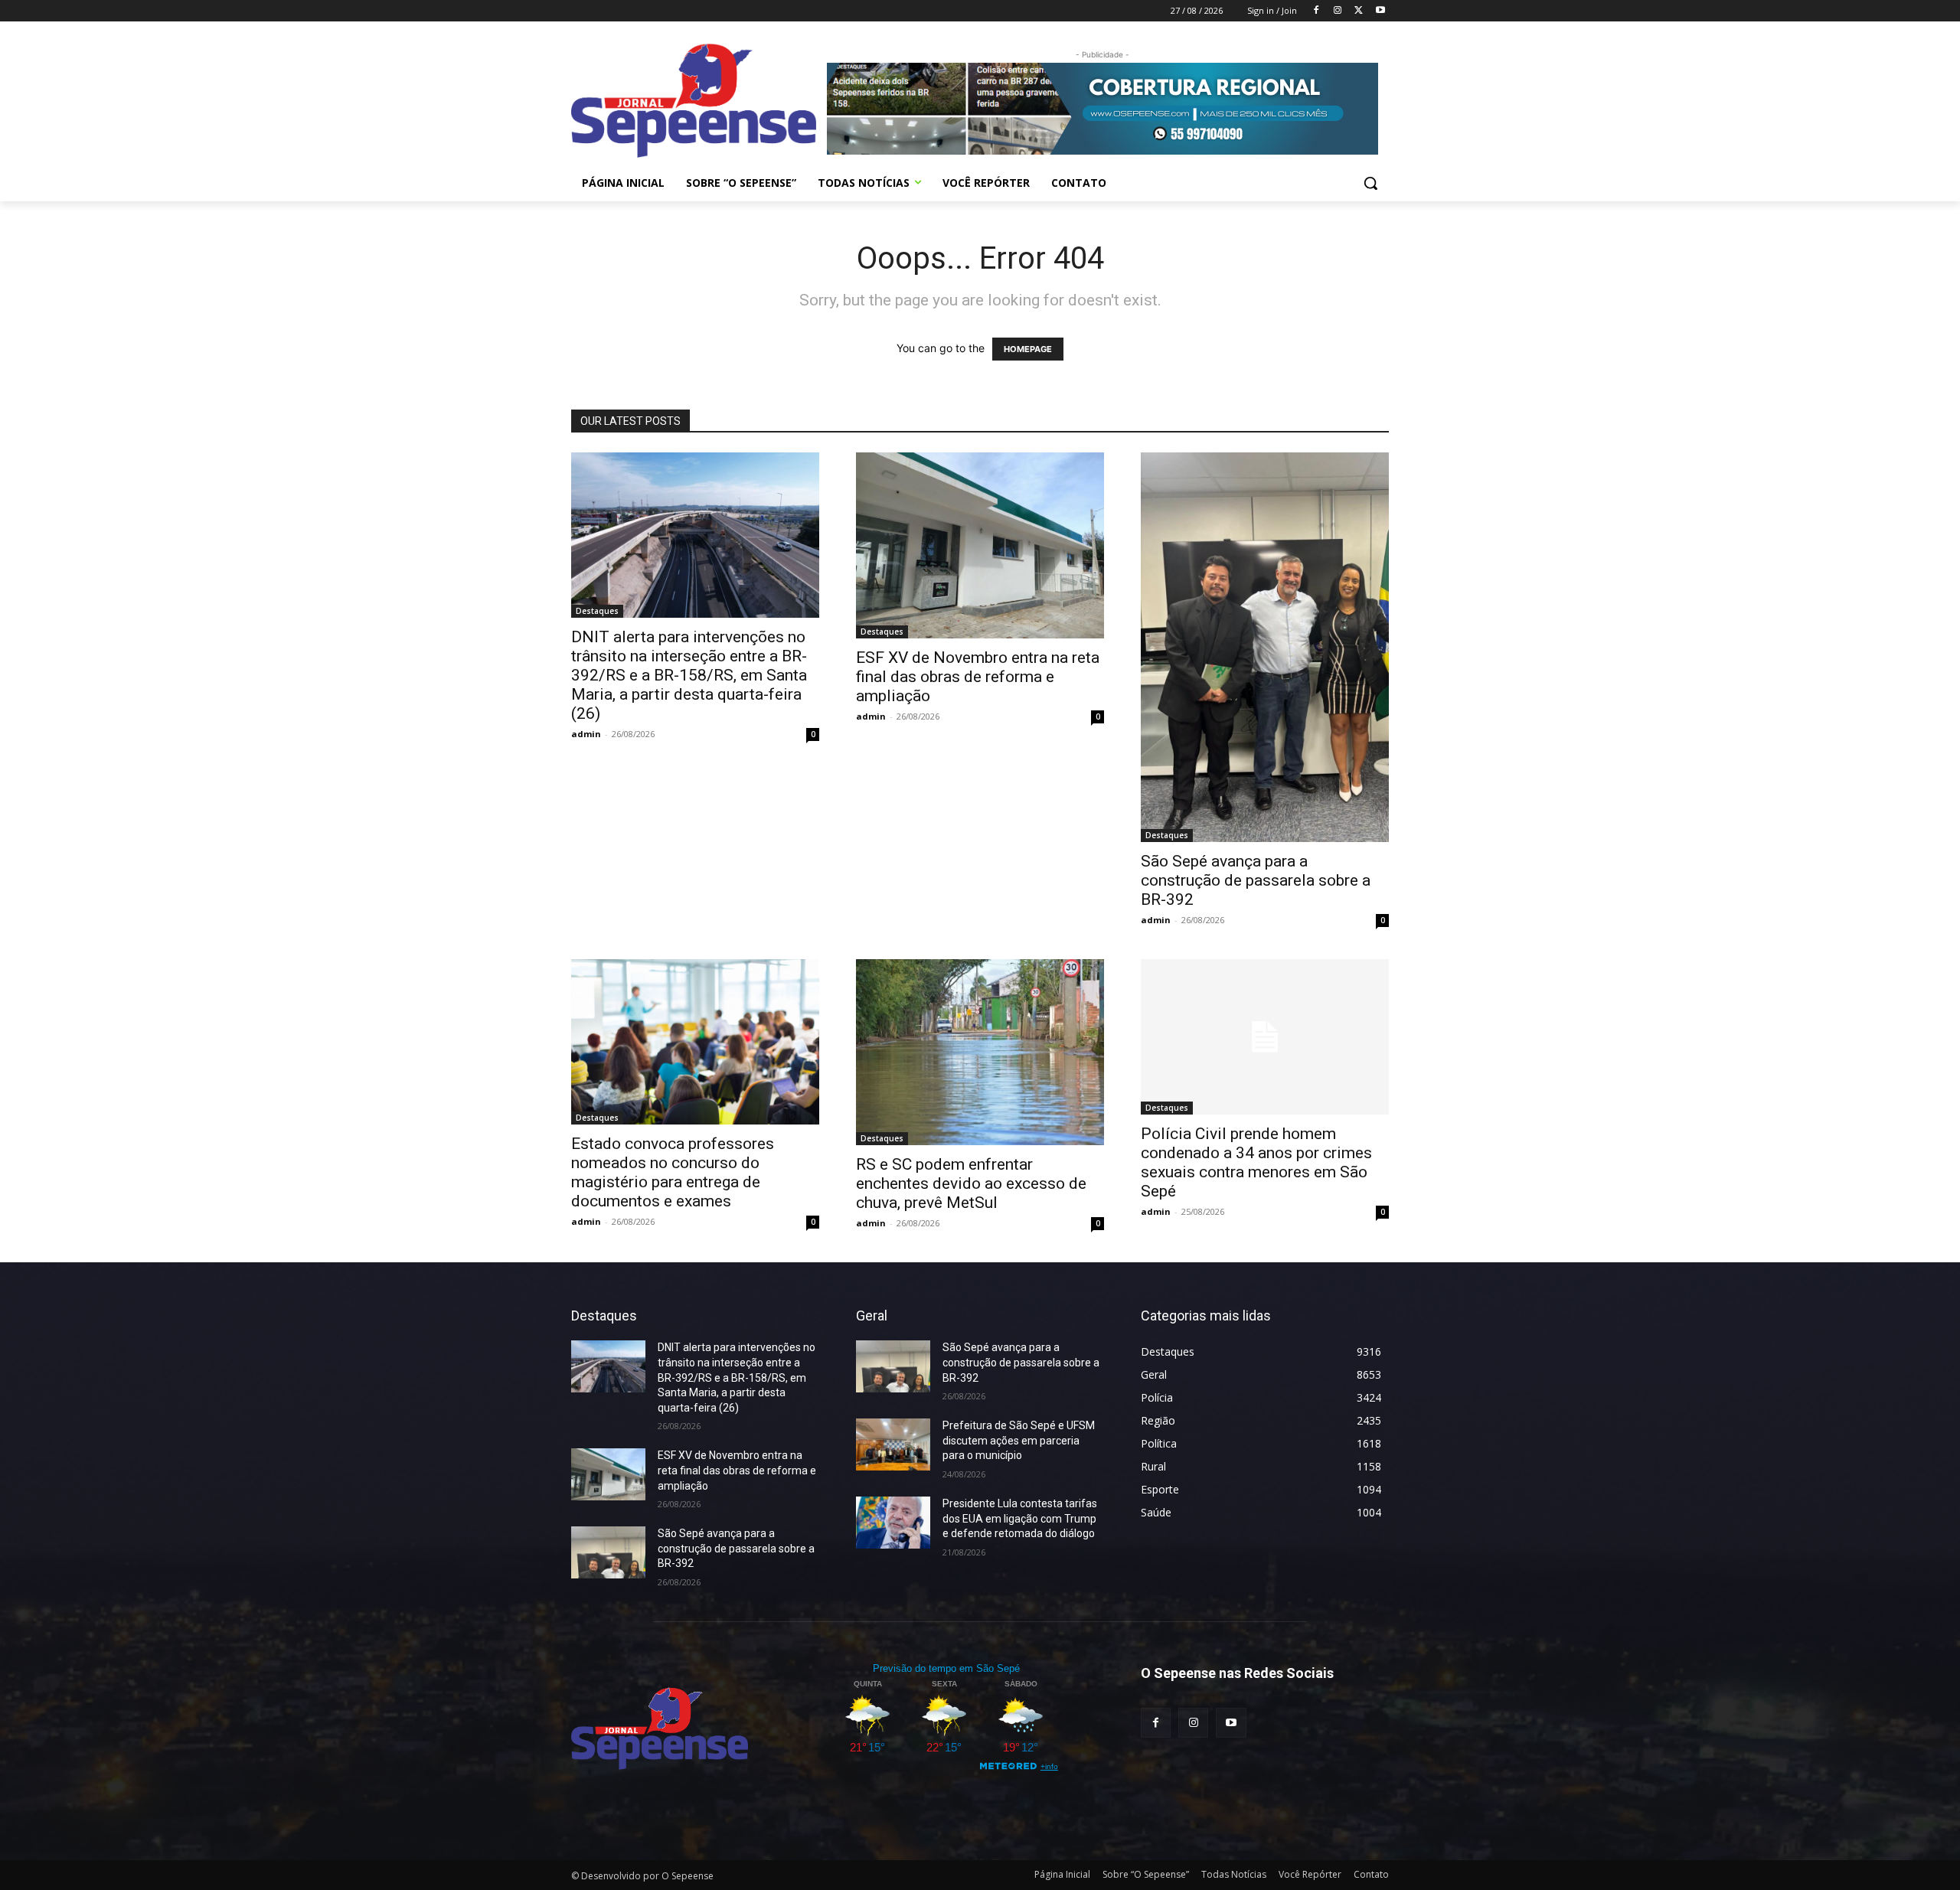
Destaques (597, 611)
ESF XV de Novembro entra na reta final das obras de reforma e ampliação (978, 677)
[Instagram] (1338, 11)
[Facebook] (1316, 11)
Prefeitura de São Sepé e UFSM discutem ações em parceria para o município (1019, 1440)
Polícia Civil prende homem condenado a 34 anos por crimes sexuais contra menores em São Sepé (1256, 1162)
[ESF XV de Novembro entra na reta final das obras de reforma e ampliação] (980, 545)
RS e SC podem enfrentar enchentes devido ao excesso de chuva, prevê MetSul (971, 1183)
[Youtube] (1380, 11)
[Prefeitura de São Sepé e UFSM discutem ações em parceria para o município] (893, 1444)
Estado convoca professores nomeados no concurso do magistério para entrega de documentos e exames (673, 1172)
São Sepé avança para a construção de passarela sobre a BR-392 (1256, 880)
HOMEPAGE (1028, 349)
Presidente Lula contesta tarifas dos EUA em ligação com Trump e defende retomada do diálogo (1020, 1518)
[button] (1370, 183)
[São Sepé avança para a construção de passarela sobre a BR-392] (1265, 648)
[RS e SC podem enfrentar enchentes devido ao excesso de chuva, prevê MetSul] (980, 1052)
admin (586, 734)
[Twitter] (1359, 11)
